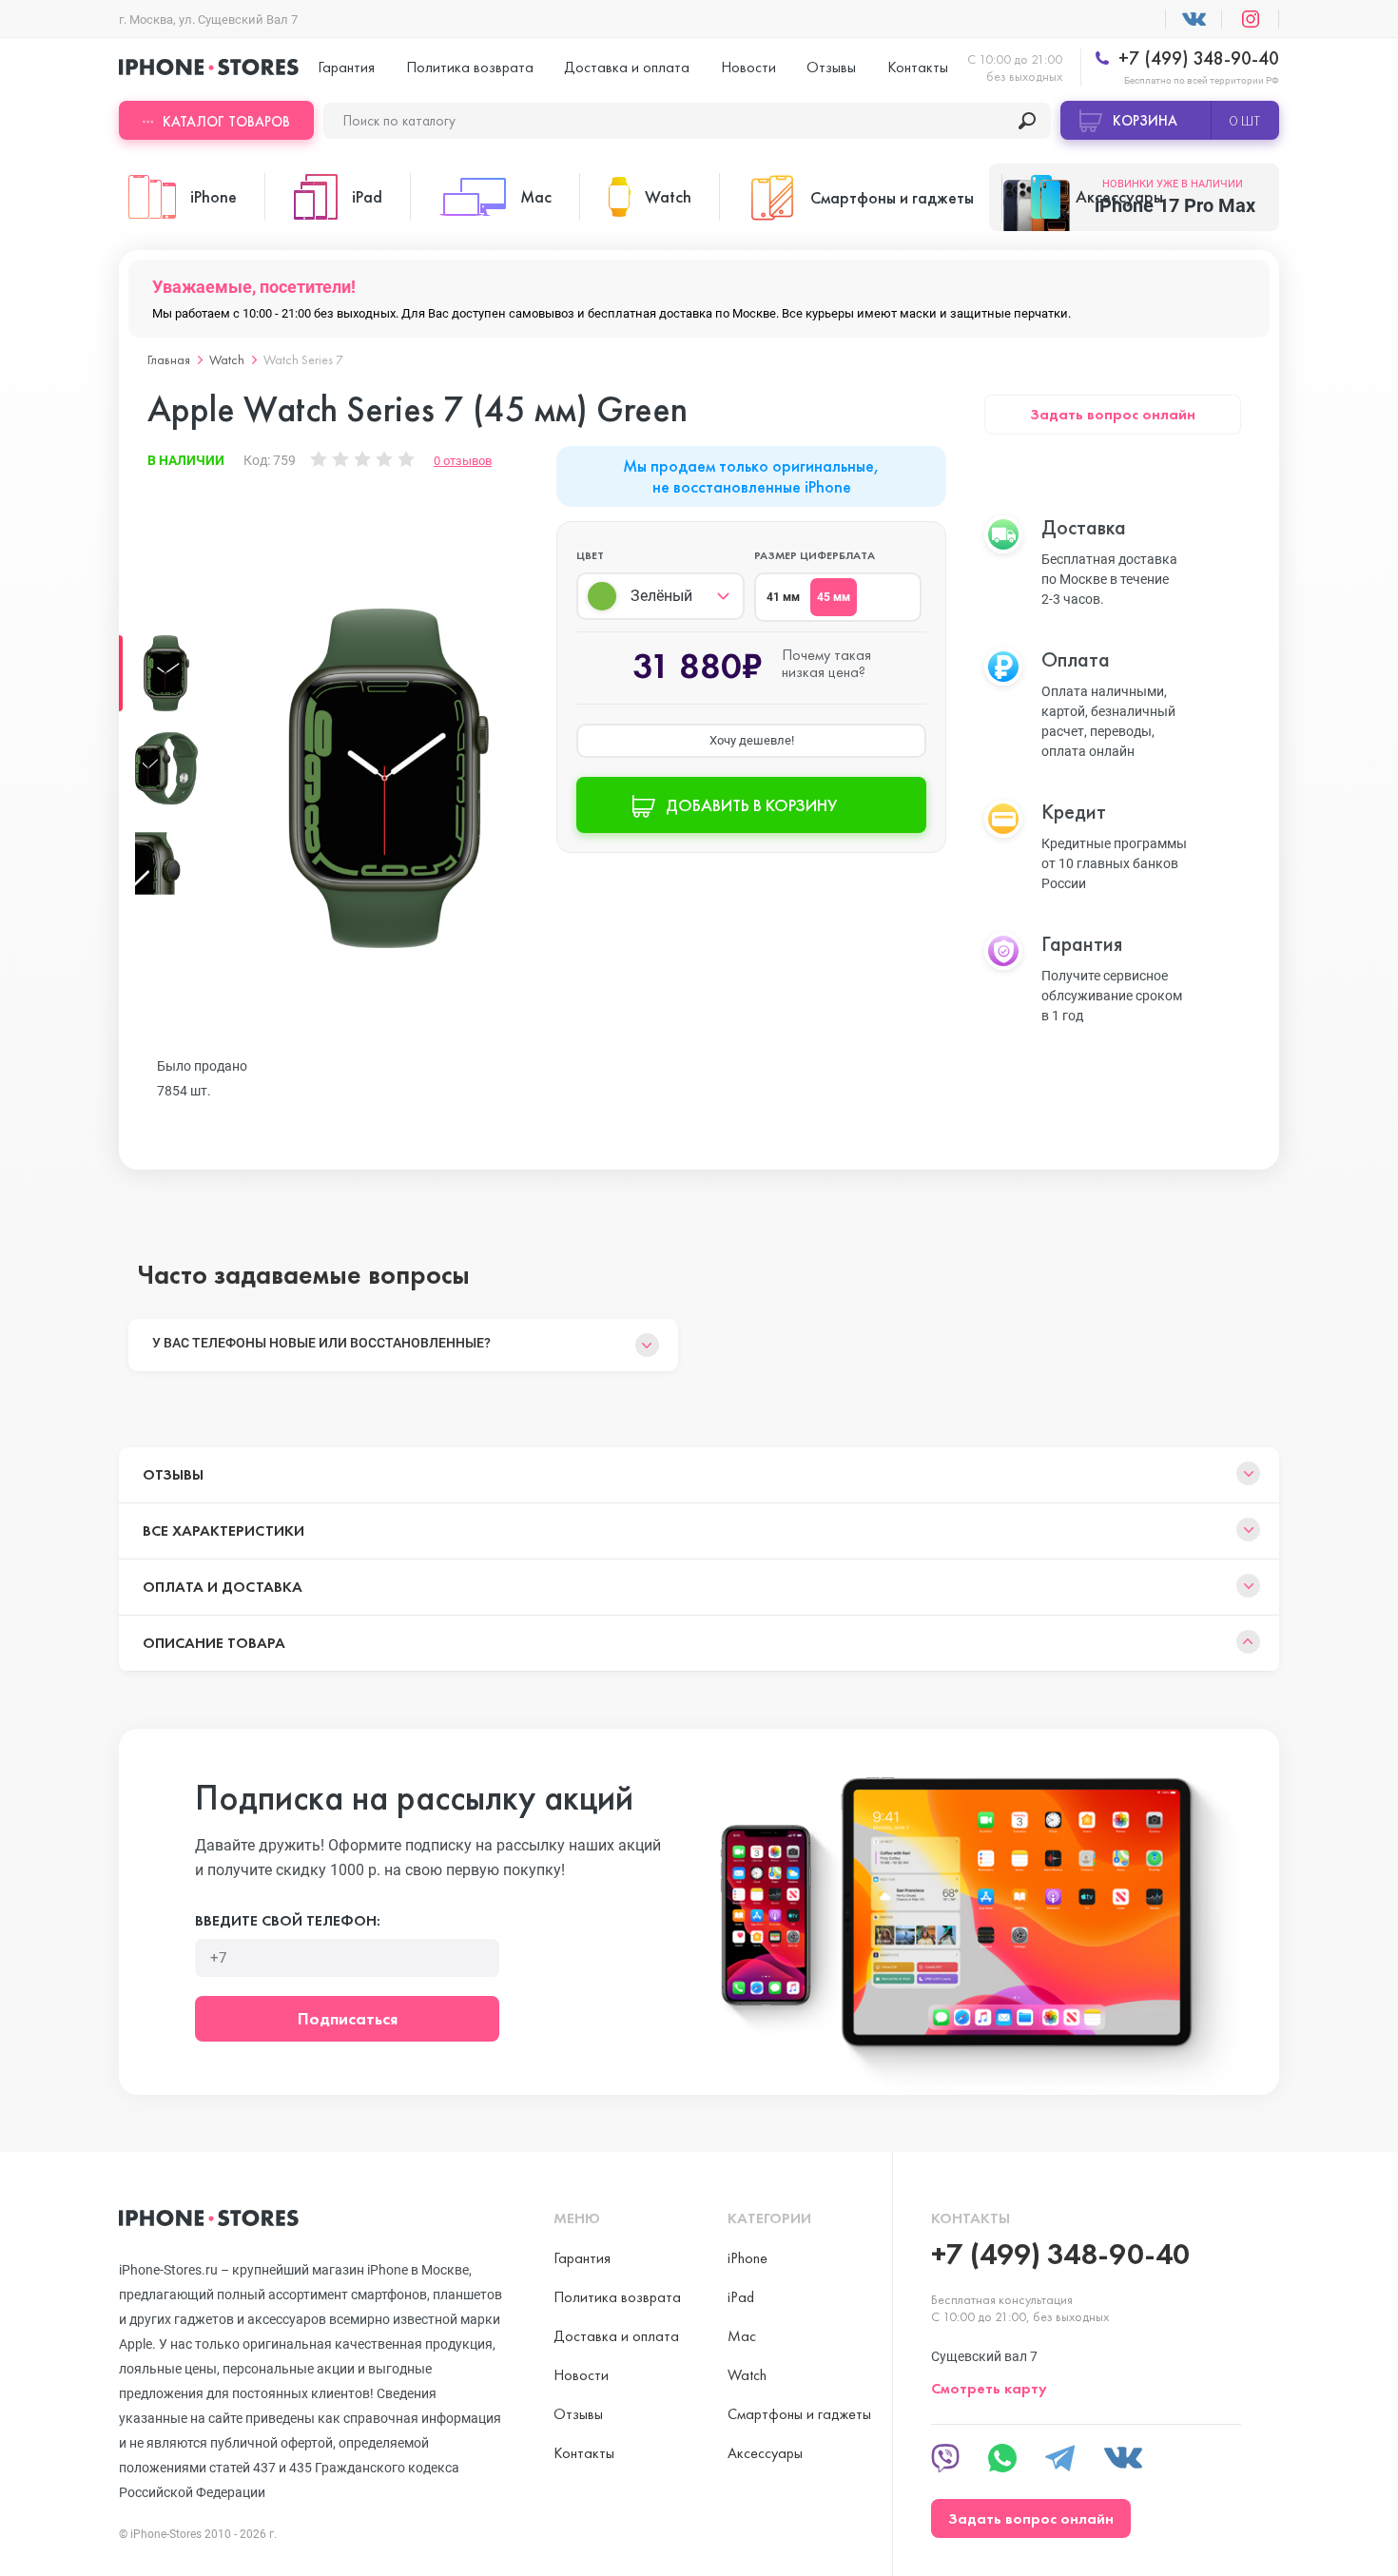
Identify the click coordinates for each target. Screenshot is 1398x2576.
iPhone (748, 2258)
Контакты (918, 67)
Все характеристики (223, 1530)
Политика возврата (470, 67)
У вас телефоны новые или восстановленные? (321, 1343)
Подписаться (348, 2018)
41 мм (783, 597)
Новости (748, 67)
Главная (169, 359)
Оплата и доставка (223, 1587)
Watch (227, 359)
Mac (742, 2336)
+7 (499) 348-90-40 (1196, 58)
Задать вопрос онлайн (1113, 414)
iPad (741, 2297)
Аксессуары (765, 2453)
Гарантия (346, 67)
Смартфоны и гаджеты (799, 2414)
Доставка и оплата (627, 67)
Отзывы (831, 67)
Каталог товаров (226, 122)
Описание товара (214, 1643)
